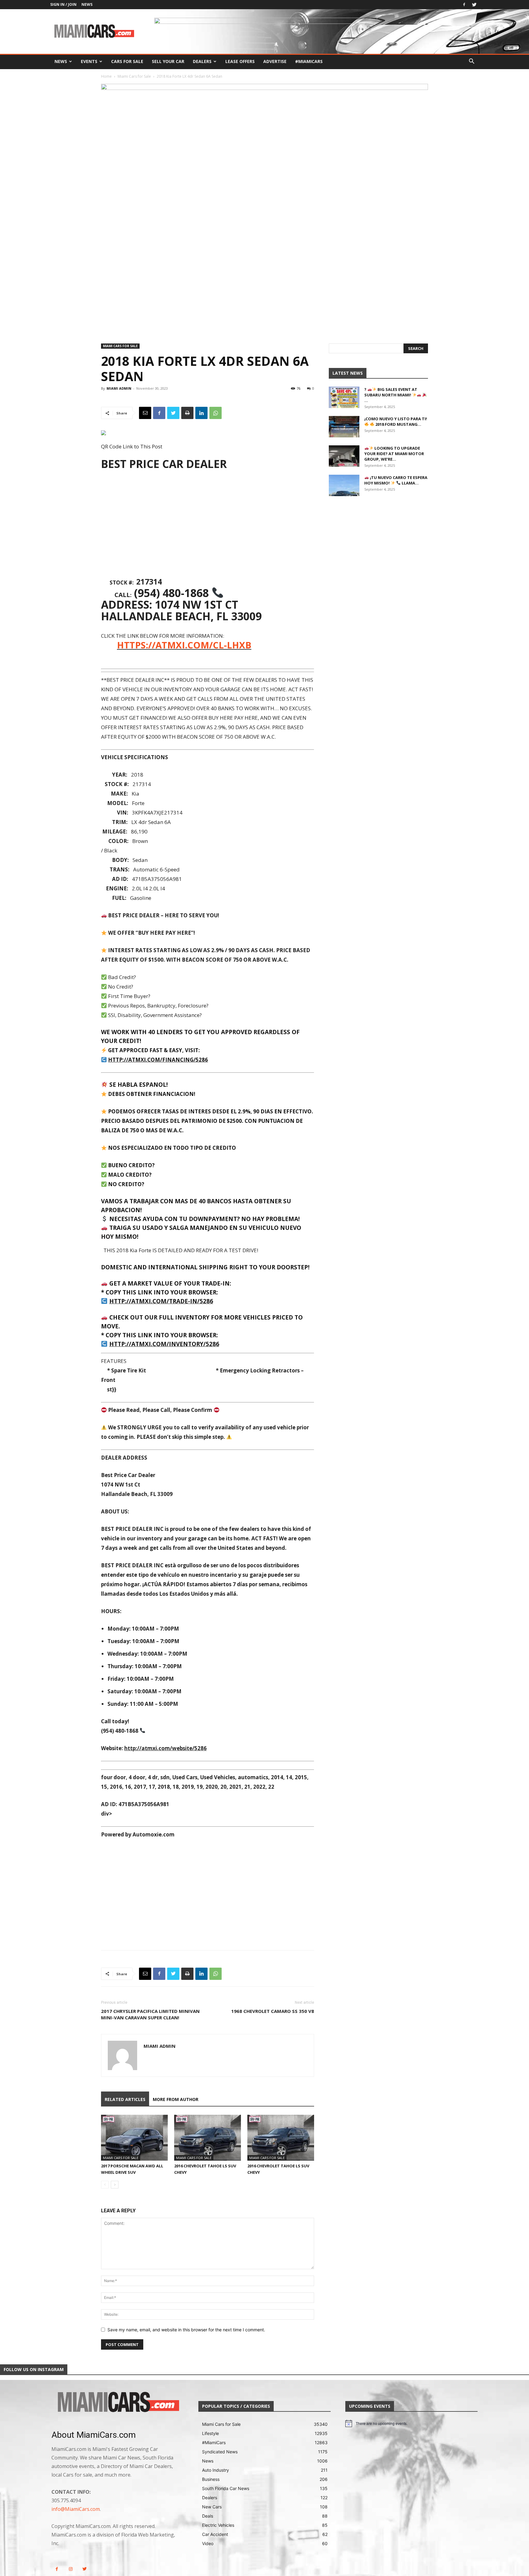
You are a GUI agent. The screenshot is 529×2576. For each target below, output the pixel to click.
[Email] (145, 413)
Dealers (202, 61)
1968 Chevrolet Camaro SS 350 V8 (273, 2011)
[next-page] (115, 2185)
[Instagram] (71, 2569)
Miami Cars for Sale (134, 76)
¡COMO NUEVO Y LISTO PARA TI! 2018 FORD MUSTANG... (396, 421)
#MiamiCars (309, 61)
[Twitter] (474, 5)
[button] (471, 62)
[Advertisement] (208, 525)
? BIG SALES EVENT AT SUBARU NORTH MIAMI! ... (391, 395)
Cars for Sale (127, 61)
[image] (118, 2403)
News (87, 4)
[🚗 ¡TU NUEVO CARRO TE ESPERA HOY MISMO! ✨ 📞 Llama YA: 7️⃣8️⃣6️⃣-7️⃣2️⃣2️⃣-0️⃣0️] (344, 485)
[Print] (187, 413)
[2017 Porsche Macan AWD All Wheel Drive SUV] (134, 2138)
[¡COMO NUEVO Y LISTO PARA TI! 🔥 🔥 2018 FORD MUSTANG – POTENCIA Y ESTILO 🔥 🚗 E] (344, 427)
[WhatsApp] (216, 413)
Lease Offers (240, 61)
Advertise (275, 61)
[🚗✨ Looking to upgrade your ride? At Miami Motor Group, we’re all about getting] (344, 456)
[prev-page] (105, 2185)
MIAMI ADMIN (119, 388)
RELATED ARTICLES (125, 2099)
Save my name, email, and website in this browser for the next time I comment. (186, 2330)
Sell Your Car (168, 61)
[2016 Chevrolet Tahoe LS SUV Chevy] (208, 2138)
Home (106, 76)
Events (89, 61)
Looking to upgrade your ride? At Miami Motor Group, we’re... (394, 454)
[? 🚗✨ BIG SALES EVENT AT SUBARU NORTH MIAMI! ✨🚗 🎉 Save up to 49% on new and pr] (344, 397)
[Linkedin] (201, 413)
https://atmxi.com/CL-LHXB (184, 645)
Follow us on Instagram (34, 2369)
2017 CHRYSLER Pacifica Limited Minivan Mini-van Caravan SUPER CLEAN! (150, 2014)
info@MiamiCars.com (76, 2509)
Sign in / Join (63, 4)
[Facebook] (464, 5)
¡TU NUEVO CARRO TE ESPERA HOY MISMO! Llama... (396, 480)
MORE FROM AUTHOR (176, 2099)
